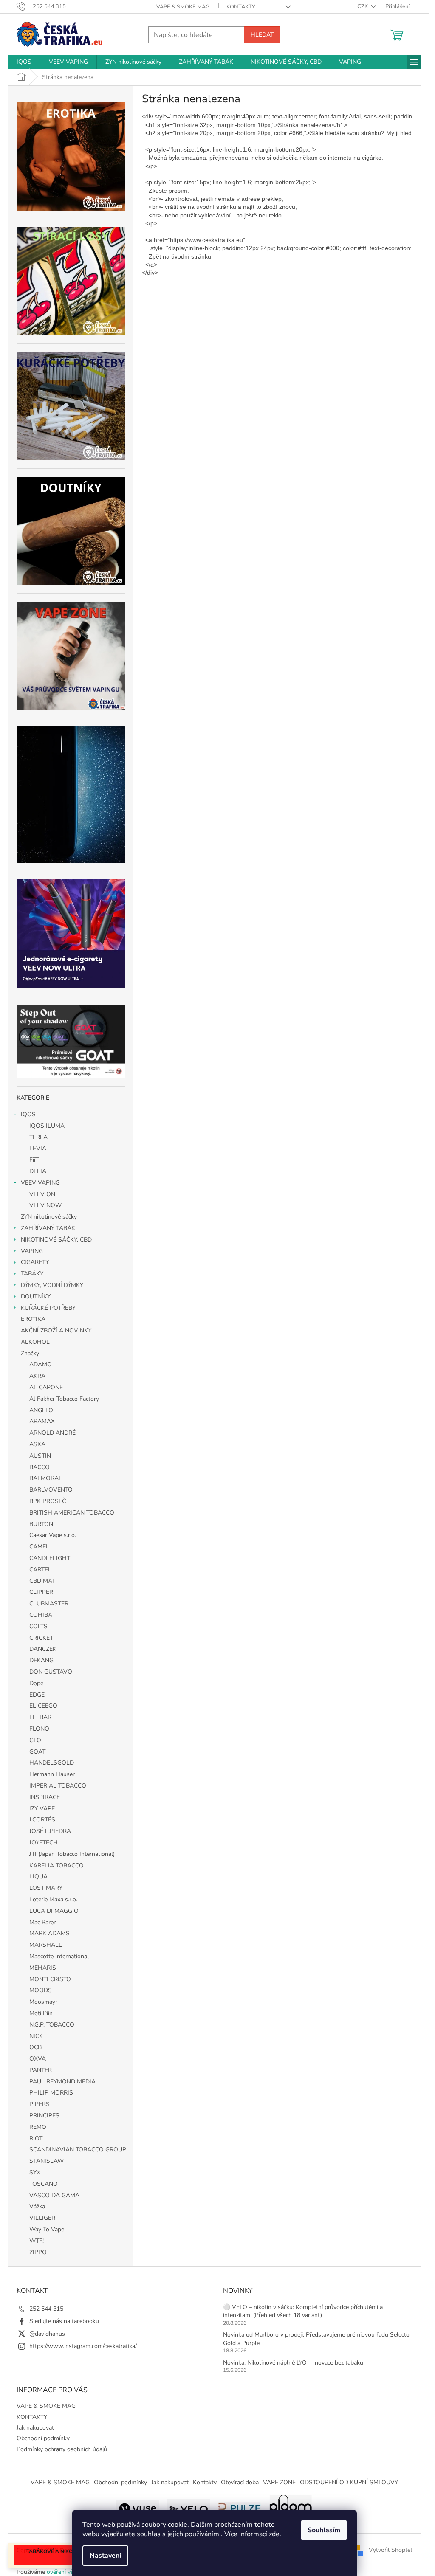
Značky (30, 1353)
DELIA (38, 1171)
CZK (363, 6)
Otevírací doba (240, 2482)
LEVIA (38, 1148)
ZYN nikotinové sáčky (49, 1217)
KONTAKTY (241, 7)
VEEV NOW (45, 1205)
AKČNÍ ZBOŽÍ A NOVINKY (56, 1330)
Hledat (262, 35)
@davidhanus (47, 2334)
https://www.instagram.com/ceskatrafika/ (83, 2346)
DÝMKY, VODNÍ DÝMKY (52, 1285)
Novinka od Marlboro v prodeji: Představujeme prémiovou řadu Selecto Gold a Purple (316, 2339)
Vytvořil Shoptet (391, 2550)
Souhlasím (324, 2530)
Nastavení (105, 2556)
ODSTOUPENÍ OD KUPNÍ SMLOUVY (349, 2482)
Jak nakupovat (35, 2428)
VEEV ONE (44, 1194)
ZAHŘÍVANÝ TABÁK (48, 1228)
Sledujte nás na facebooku (64, 2321)
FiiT (34, 1160)
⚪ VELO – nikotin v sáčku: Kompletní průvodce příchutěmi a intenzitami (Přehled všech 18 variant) (303, 2311)
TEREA (38, 1137)
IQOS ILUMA (47, 1126)
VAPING (32, 1251)
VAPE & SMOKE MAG (183, 7)
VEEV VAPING (40, 1183)
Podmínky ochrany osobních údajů (62, 2449)
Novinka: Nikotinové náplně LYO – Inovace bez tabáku (293, 2363)
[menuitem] (24, 62)
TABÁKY (32, 1274)
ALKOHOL (35, 1342)
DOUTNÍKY (36, 1296)
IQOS (28, 1114)
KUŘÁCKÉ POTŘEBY (48, 1308)
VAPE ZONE (279, 2482)
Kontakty (205, 2482)
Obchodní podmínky (43, 2438)
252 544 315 (46, 2309)
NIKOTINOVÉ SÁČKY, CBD (56, 1240)
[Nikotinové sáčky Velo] (189, 2507)
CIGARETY (35, 1262)
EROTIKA (33, 1319)
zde (274, 2534)
